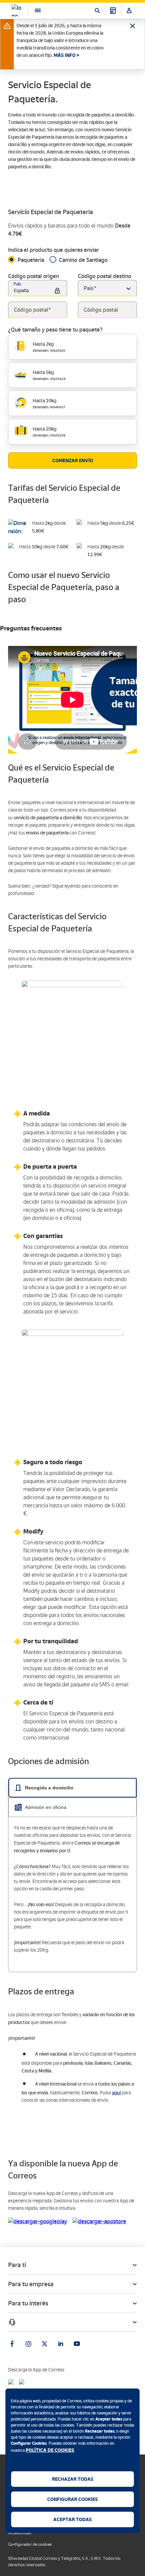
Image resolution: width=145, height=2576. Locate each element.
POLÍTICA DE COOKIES (50, 2450)
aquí (116, 2093)
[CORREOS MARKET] (113, 10)
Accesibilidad (20, 2533)
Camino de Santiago (83, 260)
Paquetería (31, 260)
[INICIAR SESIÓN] (129, 10)
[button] (128, 288)
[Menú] (34, 10)
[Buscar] (97, 10)
